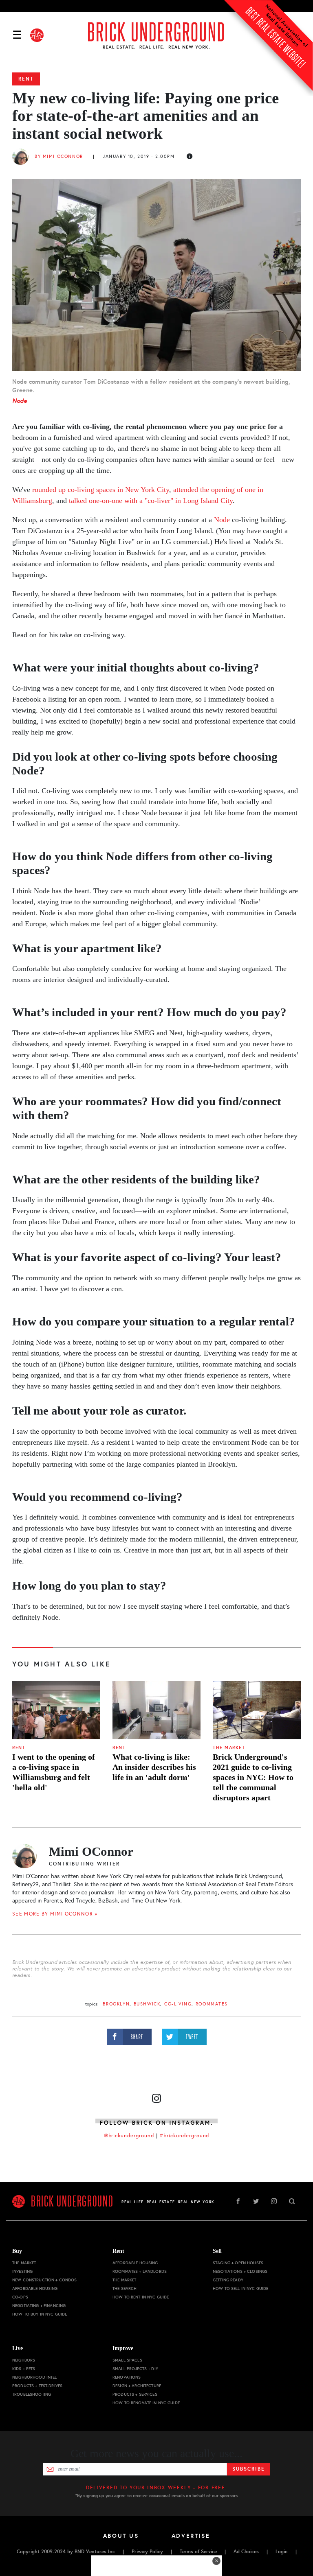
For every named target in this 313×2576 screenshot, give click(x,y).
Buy (17, 2251)
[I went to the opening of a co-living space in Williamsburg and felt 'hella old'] (56, 1710)
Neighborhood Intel (35, 2377)
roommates (212, 2004)
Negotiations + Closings (240, 2271)
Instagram (274, 2201)
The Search (125, 2288)
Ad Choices (246, 2552)
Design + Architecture (137, 2386)
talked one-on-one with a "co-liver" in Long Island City (151, 501)
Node (20, 401)
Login (282, 2552)
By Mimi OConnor (59, 156)
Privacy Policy (147, 2552)
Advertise (191, 2536)
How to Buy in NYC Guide (40, 2314)
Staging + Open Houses (238, 2263)
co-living (178, 2004)
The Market (229, 1748)
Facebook (238, 2201)
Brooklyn (116, 2004)
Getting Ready (228, 2280)
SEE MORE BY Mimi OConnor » (55, 1914)
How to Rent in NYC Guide (141, 2297)
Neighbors (24, 2360)
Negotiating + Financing (39, 2306)
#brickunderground (185, 2136)
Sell (217, 2251)
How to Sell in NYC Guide (240, 2288)
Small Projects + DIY (135, 2369)
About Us (121, 2536)
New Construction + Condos (45, 2280)
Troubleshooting (32, 2394)
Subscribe (248, 2469)
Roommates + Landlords (140, 2271)
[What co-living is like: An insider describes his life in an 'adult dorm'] (156, 1710)
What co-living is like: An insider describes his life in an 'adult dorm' (154, 1767)
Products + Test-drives (37, 2386)
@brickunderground (129, 2136)
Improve (123, 2348)
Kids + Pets (24, 2369)
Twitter (256, 2201)
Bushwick (147, 2004)
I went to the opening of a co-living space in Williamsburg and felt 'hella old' (54, 1772)
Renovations (127, 2377)
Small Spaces (127, 2360)
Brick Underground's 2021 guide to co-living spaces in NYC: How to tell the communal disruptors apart (253, 1777)
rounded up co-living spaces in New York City (101, 490)
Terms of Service (198, 2552)
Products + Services (135, 2394)
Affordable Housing (35, 2288)
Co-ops (20, 2297)
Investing (22, 2271)
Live (18, 2348)
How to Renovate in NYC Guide (146, 2403)
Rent (26, 79)
